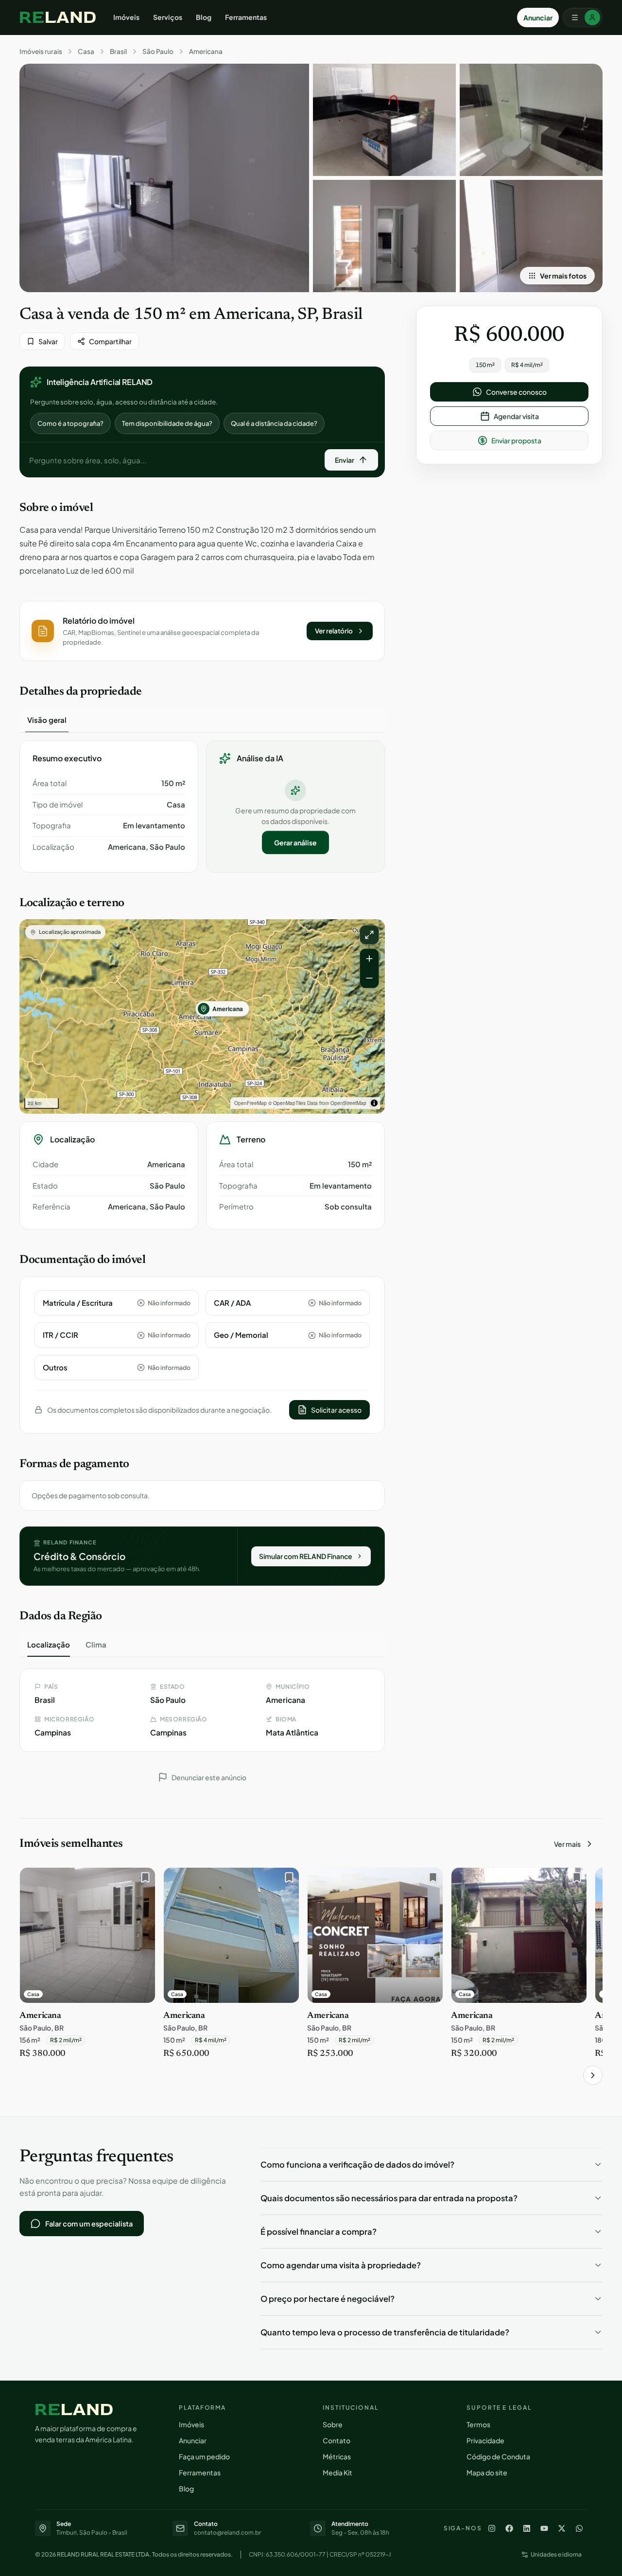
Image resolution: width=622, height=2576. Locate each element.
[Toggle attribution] (374, 1103)
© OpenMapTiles (287, 1103)
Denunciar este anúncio (209, 1777)
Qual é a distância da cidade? (274, 423)
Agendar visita (516, 416)
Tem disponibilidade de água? (167, 423)
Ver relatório (334, 631)
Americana (206, 52)
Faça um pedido (204, 2456)
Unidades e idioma (556, 2554)
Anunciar (538, 18)
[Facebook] (509, 2528)
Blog (204, 17)
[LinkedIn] (527, 2528)
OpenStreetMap (348, 1103)
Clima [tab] (96, 1644)
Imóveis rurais (41, 52)
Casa (86, 52)
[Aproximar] (369, 959)
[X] (562, 2528)
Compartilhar (110, 341)
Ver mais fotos (563, 276)
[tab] (47, 720)
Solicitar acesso (336, 1410)
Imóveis (126, 17)
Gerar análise (295, 842)
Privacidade (485, 2440)
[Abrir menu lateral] (583, 18)
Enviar (345, 460)
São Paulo (158, 52)
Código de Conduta (498, 2456)
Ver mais (567, 1844)
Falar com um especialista (89, 2224)
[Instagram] (492, 2528)
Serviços (168, 17)
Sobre (333, 2424)
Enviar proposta (516, 440)
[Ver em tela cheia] (369, 935)
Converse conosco (516, 392)
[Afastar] (369, 978)
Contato (337, 2440)
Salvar (48, 341)
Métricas (337, 2456)
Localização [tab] (49, 1644)
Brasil (118, 52)
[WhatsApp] (579, 2528)
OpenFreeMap (251, 1103)
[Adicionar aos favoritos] (143, 1880)
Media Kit (337, 2472)
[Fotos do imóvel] (164, 178)
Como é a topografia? (70, 423)
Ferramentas (246, 17)
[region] (202, 1016)
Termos (478, 2424)
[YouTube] (544, 2528)
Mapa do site (487, 2472)
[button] (202, 631)
